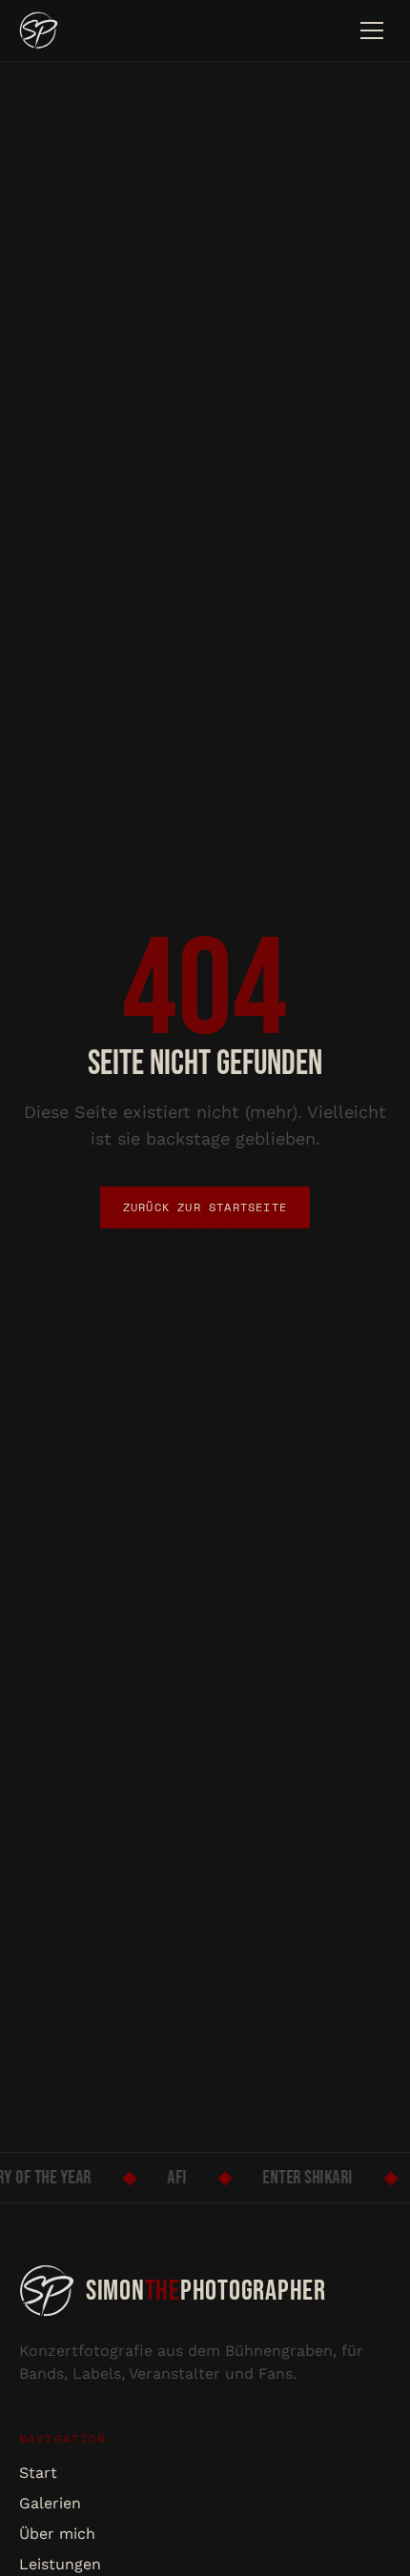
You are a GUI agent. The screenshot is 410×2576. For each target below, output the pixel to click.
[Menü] (372, 30)
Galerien (50, 2503)
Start (38, 2473)
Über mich (57, 2534)
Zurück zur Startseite (205, 1207)
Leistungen (60, 2564)
